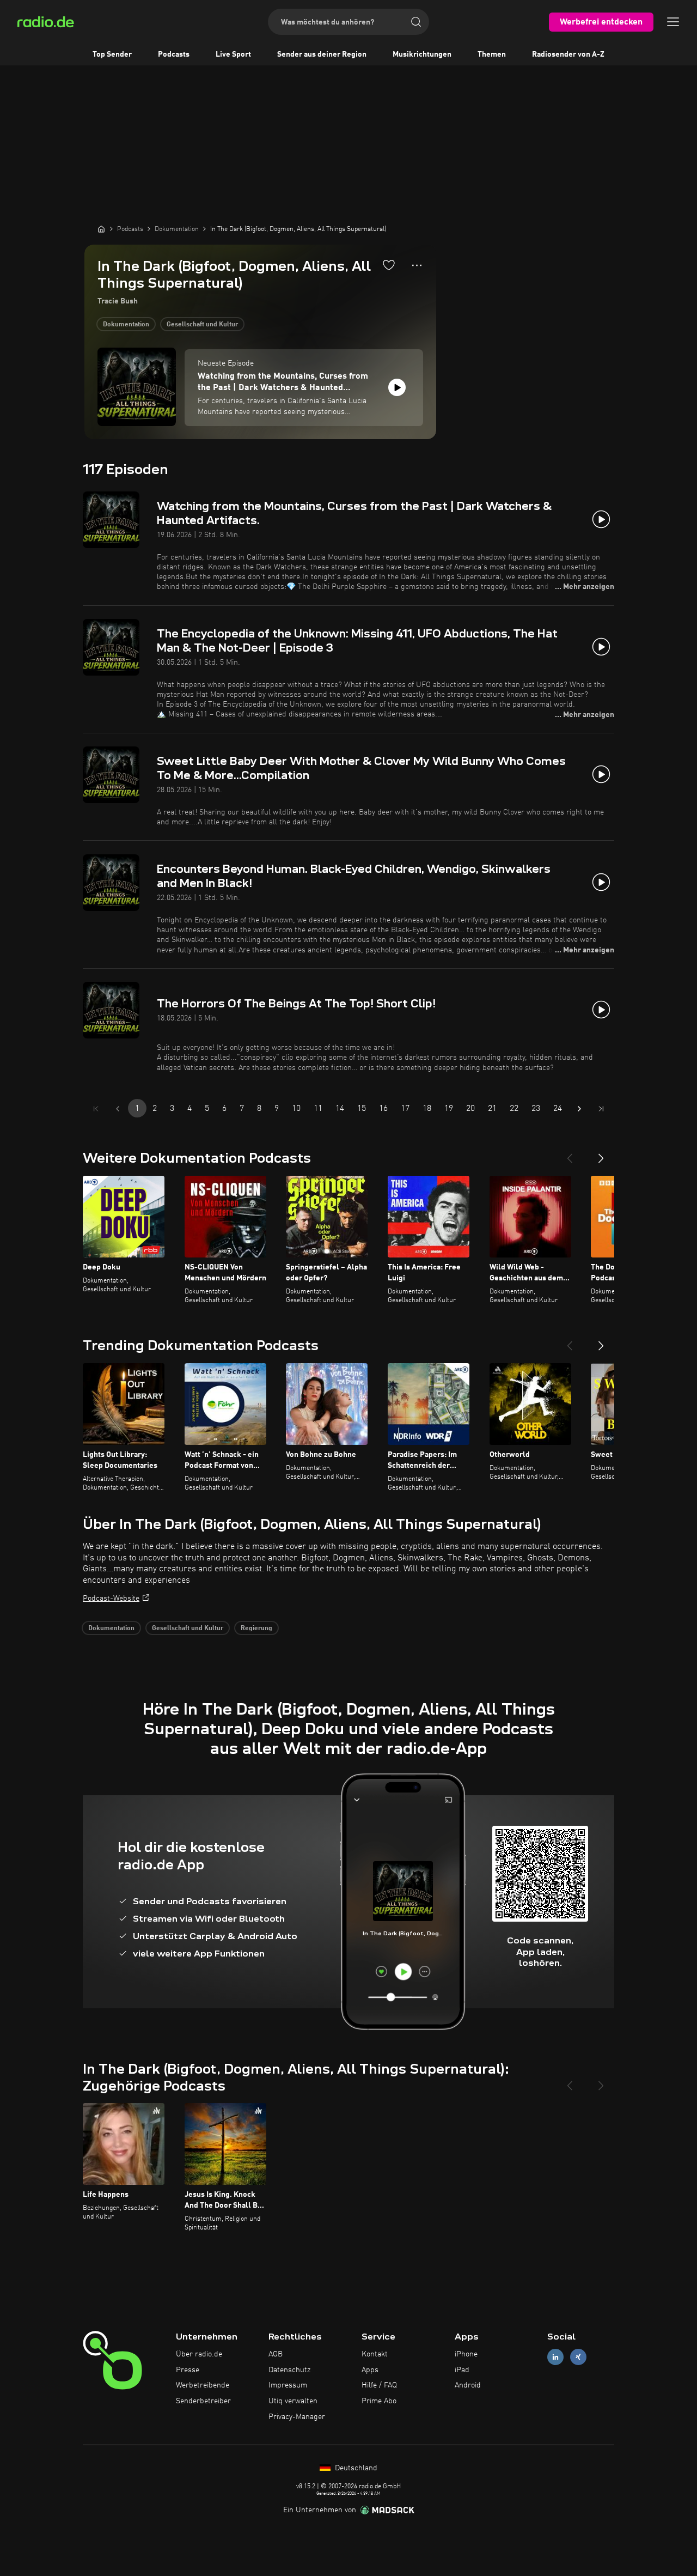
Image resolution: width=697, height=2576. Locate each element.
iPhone (466, 2354)
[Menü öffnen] (673, 22)
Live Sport (233, 54)
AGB (276, 2354)
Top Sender (112, 54)
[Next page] (579, 1109)
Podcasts (174, 54)
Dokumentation (126, 325)
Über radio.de (199, 2354)
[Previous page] (118, 1109)
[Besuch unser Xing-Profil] (578, 2357)
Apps (370, 2370)
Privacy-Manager (297, 2417)
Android (468, 2385)
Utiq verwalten (293, 2401)
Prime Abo (379, 2401)
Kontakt (375, 2354)
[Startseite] (101, 229)
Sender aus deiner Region (322, 54)
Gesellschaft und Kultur (202, 325)
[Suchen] (416, 22)
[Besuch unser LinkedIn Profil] (555, 2357)
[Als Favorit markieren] (389, 265)
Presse (188, 2370)
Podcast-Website (111, 1599)
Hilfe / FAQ (379, 2385)
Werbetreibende (203, 2385)
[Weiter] (601, 1154)
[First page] (96, 1109)
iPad (462, 2370)
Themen (492, 54)
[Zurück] (570, 1154)
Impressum (288, 2385)
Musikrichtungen (422, 54)
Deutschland (355, 2468)
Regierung (256, 1629)
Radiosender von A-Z (568, 54)
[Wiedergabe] (397, 387)
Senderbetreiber (203, 2401)
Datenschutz (289, 2370)
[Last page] (601, 1109)
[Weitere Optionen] (417, 265)
